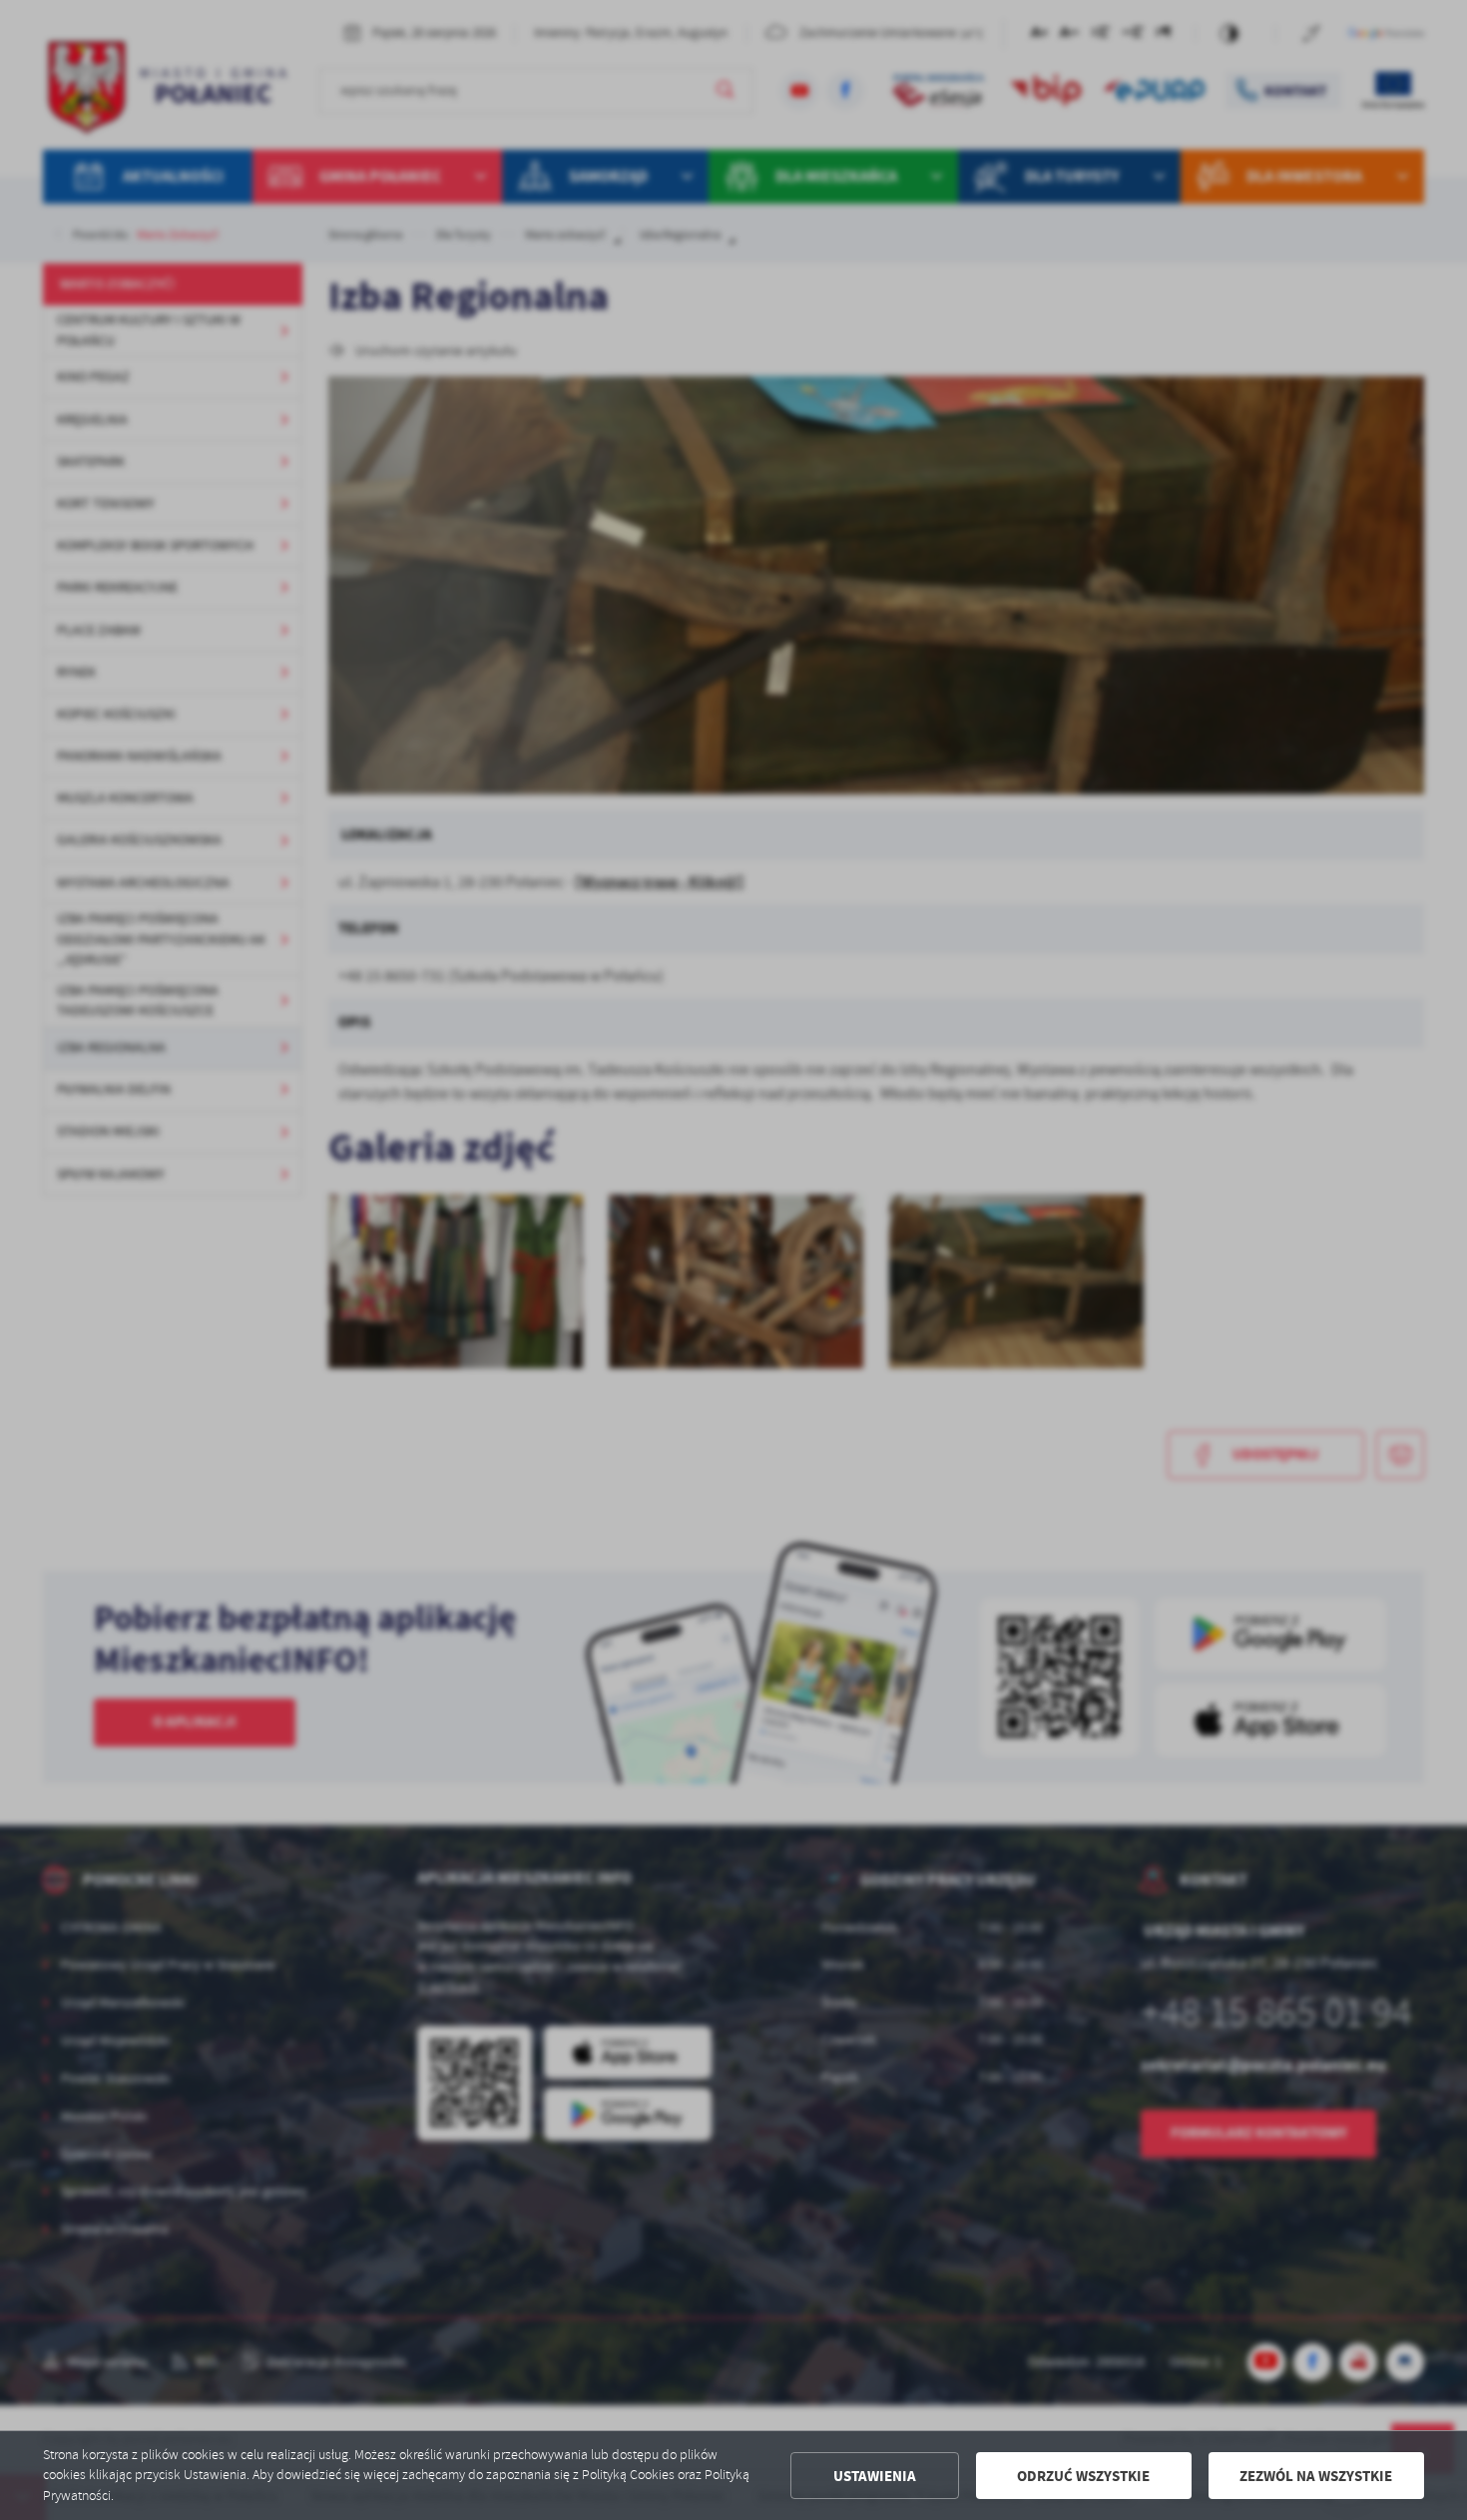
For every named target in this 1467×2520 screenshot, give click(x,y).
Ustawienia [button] (875, 2476)
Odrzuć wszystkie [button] (1083, 2476)
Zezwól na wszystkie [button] (1316, 2476)
